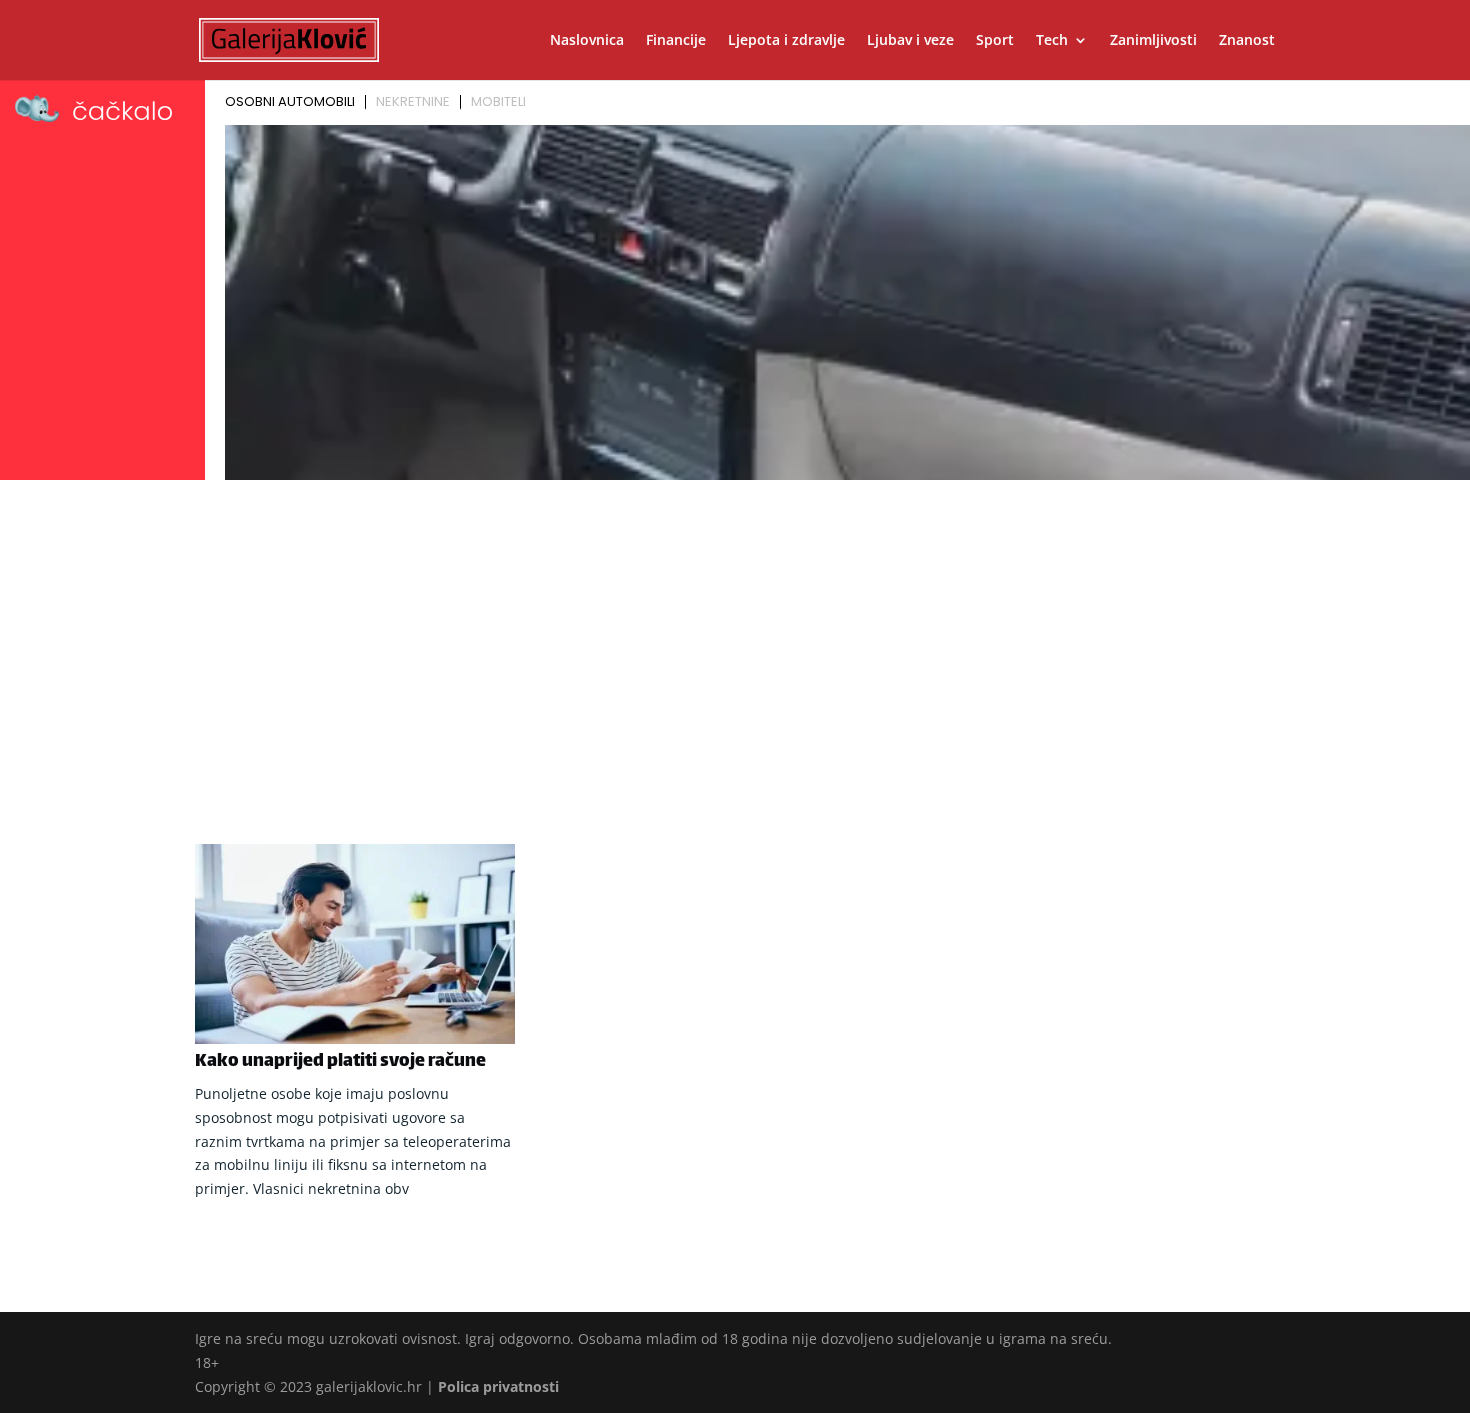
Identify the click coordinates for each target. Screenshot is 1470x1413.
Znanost (1247, 41)
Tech (1052, 41)
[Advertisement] (735, 637)
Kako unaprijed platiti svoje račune (340, 1062)
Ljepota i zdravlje (786, 41)
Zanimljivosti (1153, 41)
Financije (676, 41)
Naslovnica (587, 41)
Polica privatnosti (498, 1386)
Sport (995, 41)
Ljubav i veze (910, 41)
